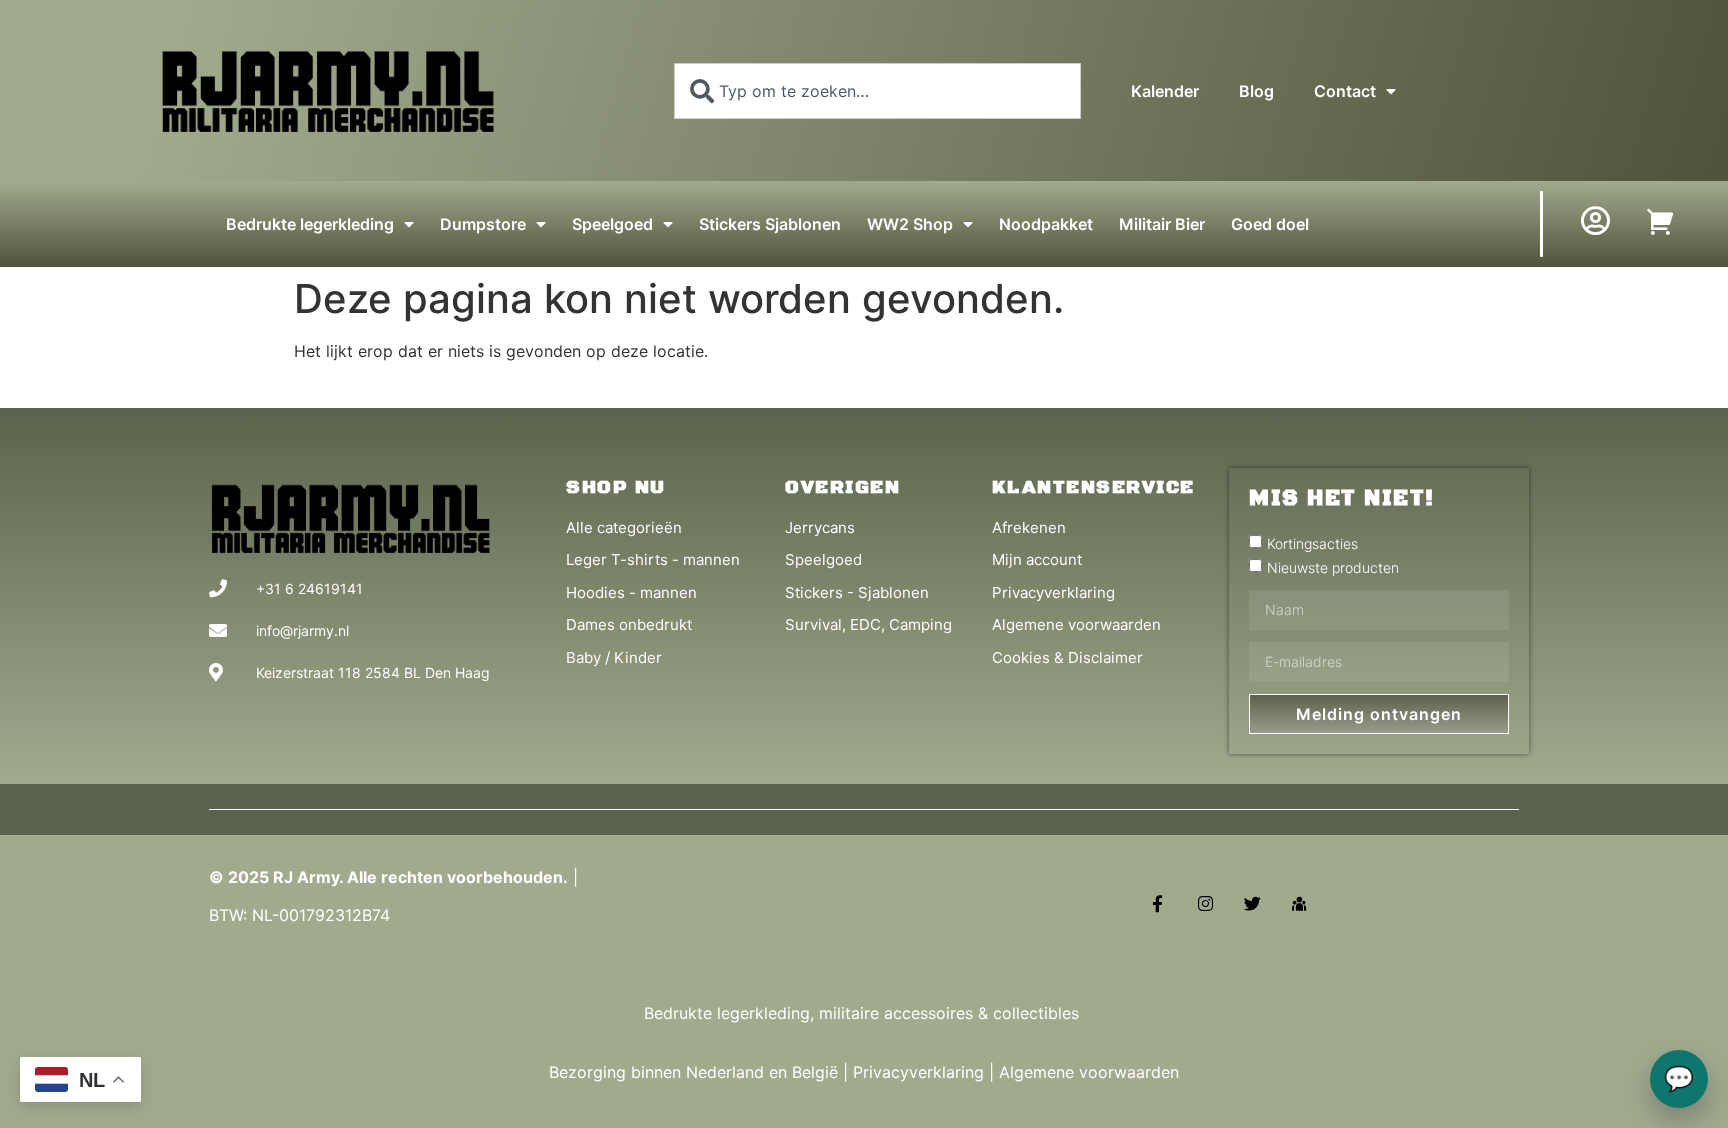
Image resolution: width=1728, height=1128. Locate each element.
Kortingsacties (1312, 542)
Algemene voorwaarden (1089, 1072)
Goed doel (1270, 224)
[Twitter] (1252, 902)
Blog (1256, 91)
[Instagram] (1204, 902)
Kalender (1165, 91)
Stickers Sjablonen (770, 224)
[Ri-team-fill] (1299, 902)
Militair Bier (1162, 224)
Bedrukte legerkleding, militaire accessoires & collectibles (864, 1013)
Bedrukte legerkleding (310, 224)
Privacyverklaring (918, 1072)
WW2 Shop (910, 224)
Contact (1345, 91)
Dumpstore (483, 224)
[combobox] (877, 91)
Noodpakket (1046, 224)
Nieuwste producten (1333, 566)
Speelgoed (612, 224)
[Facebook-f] (1157, 902)
